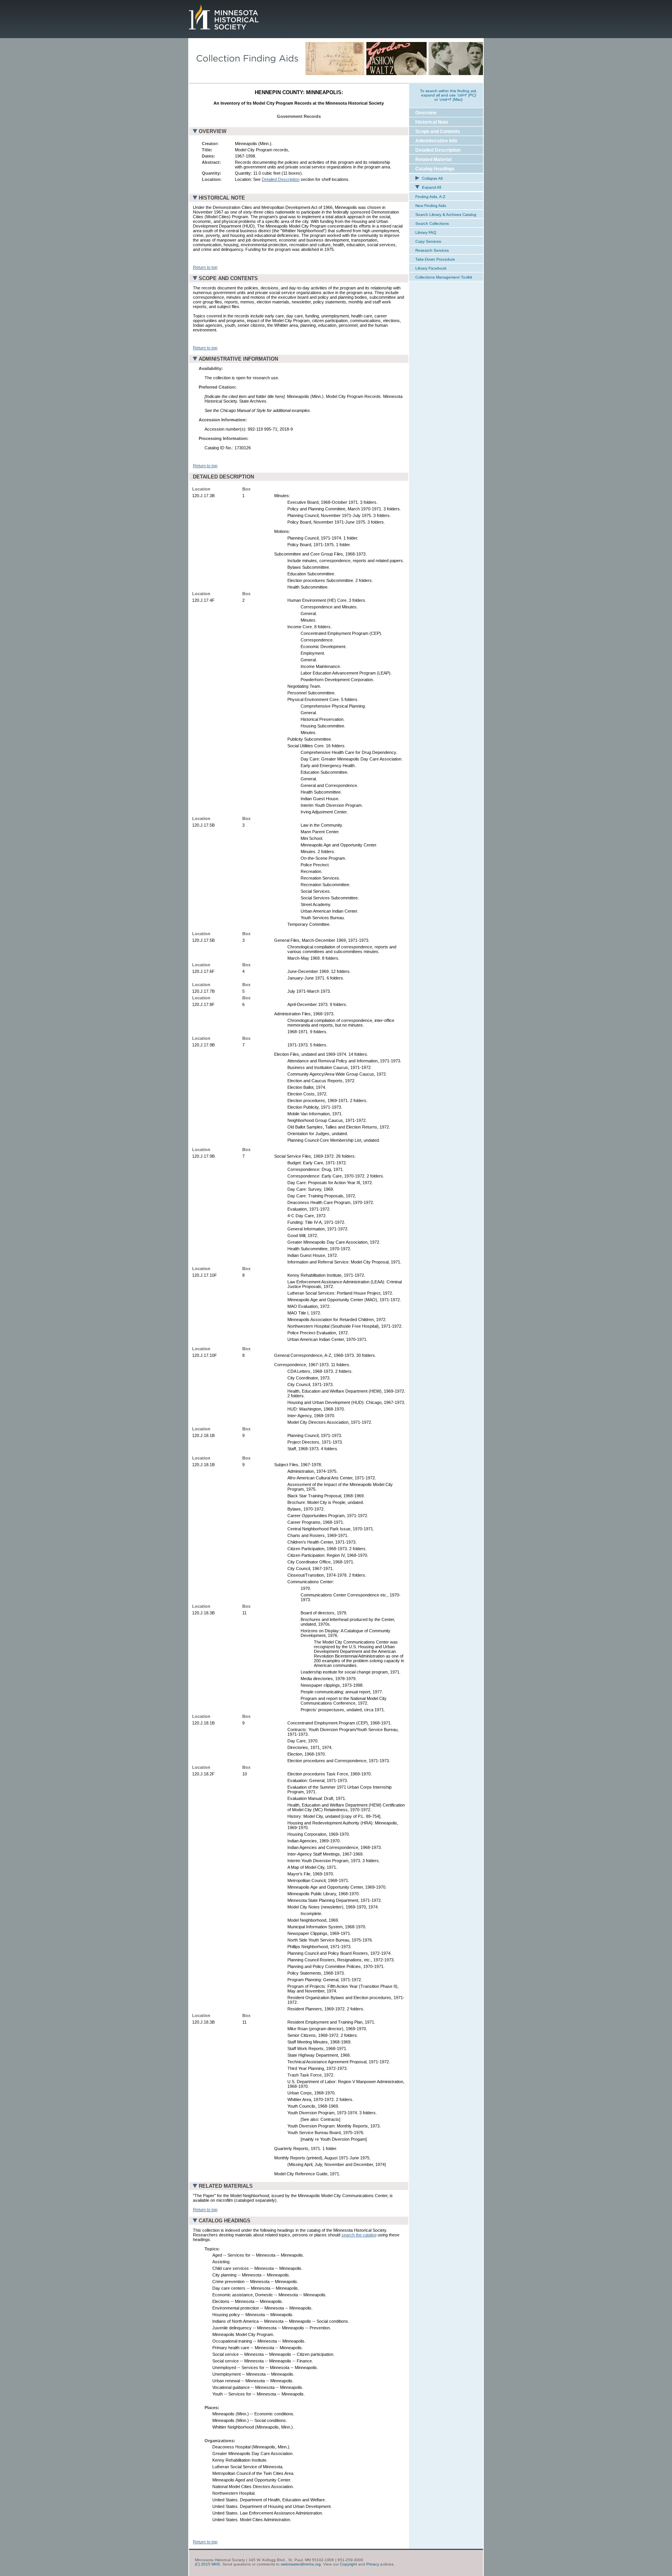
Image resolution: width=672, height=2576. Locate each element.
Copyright (348, 2564)
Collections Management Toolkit (444, 277)
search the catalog (359, 2235)
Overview (426, 113)
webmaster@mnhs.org (301, 2564)
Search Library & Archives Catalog (446, 215)
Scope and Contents (438, 131)
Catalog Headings (435, 169)
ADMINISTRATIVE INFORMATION (238, 359)
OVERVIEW (213, 131)
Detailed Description (281, 179)
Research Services (432, 250)
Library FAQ (426, 232)
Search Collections (432, 223)
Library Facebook (431, 268)
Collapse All (432, 178)
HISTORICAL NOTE (222, 198)
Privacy (373, 2564)
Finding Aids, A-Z (430, 197)
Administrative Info (436, 141)
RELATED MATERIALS (226, 2186)
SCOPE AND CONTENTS (228, 278)
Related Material (433, 159)
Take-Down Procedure (435, 259)
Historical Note (432, 122)
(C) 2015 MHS (207, 2564)
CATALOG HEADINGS (225, 2221)
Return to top (205, 267)
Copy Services (428, 241)
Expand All (431, 187)
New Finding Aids (431, 206)
